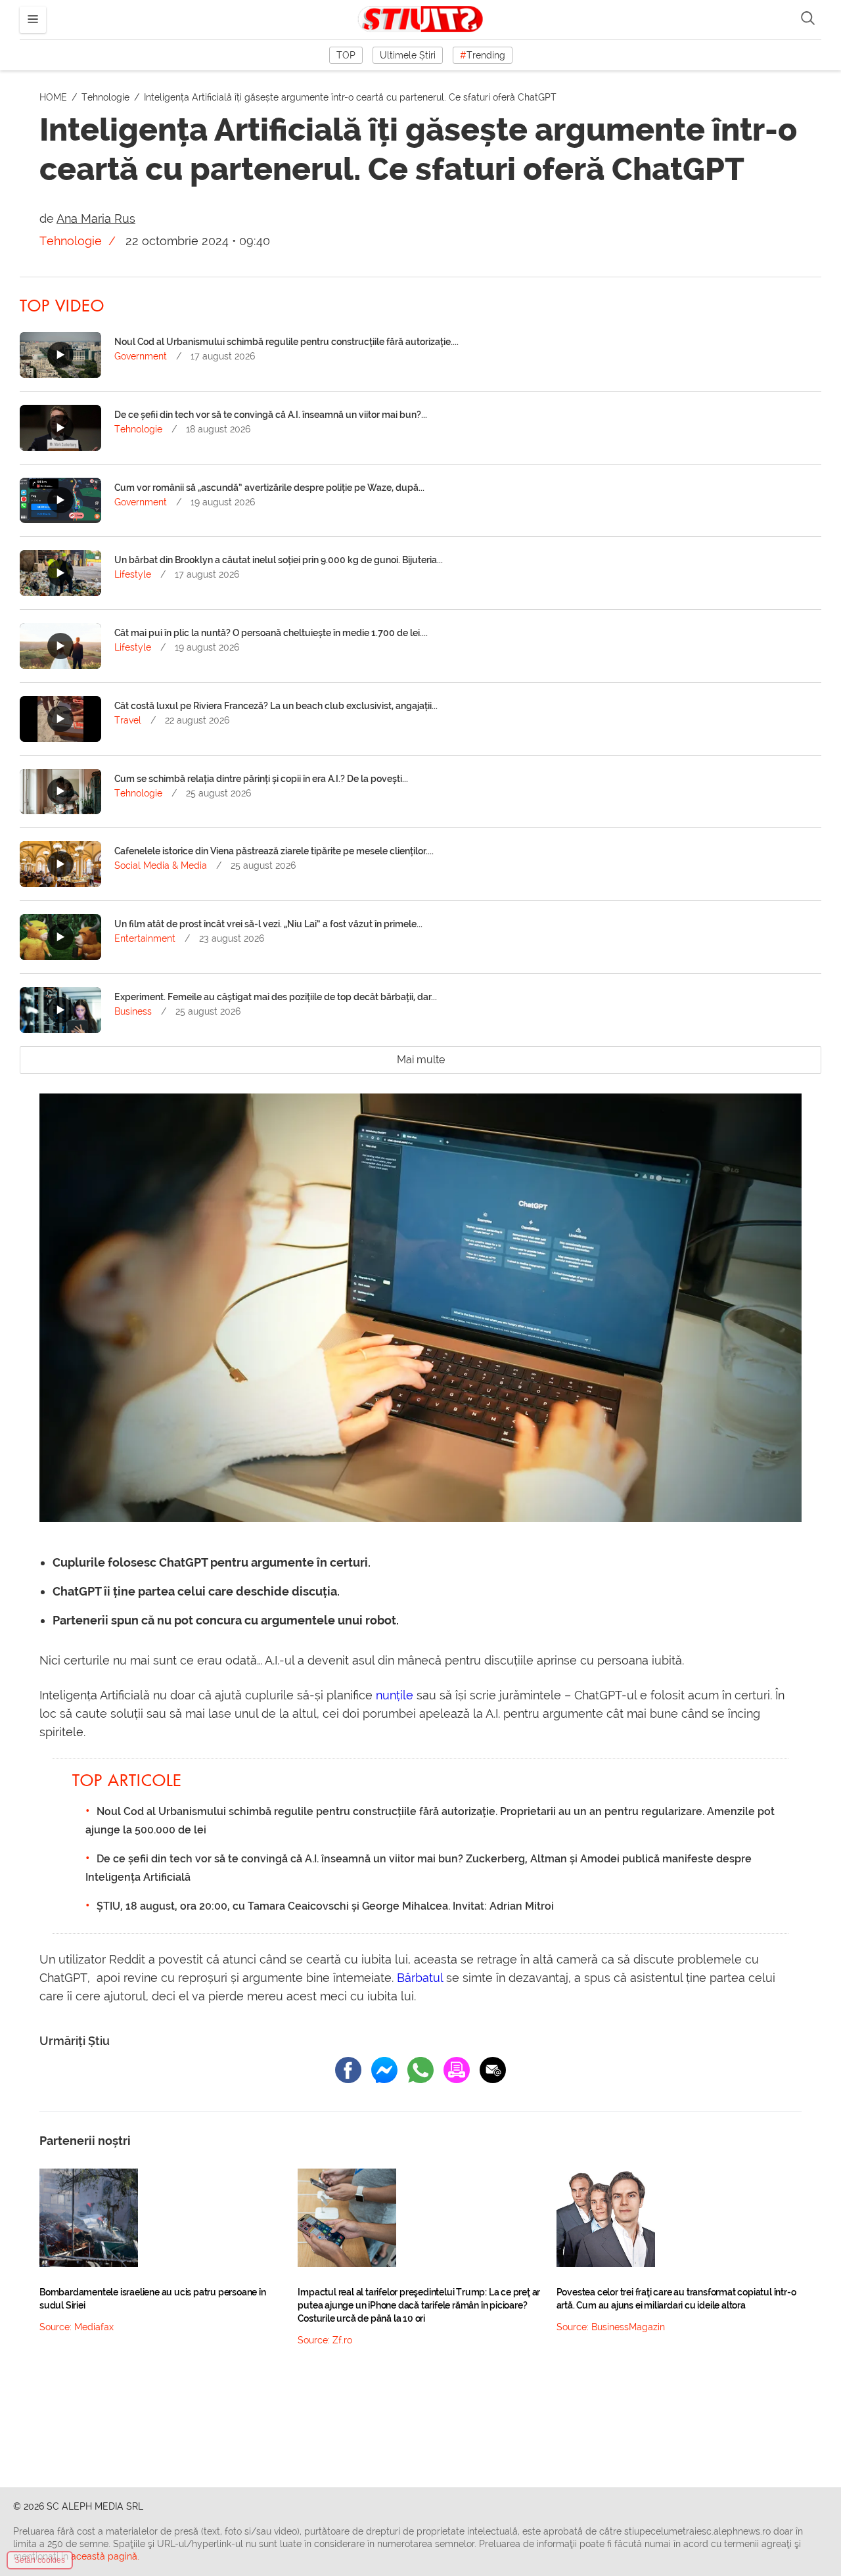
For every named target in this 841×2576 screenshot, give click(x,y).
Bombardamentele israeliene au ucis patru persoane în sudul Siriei (153, 2299)
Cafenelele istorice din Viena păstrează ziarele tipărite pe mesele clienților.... (274, 851)
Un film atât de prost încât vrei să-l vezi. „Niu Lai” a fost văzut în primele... (268, 924)
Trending (483, 55)
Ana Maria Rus (96, 218)
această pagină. (105, 2556)
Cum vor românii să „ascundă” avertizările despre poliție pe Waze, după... (269, 488)
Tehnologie (107, 97)
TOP (346, 55)
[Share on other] (457, 2070)
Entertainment (145, 938)
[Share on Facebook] (348, 2070)
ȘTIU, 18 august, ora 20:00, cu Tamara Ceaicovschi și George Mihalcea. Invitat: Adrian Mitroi (325, 1906)
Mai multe (421, 1060)
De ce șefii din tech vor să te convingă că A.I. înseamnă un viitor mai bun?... (271, 415)
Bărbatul (420, 1978)
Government (141, 356)
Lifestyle (133, 574)
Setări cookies (40, 2560)
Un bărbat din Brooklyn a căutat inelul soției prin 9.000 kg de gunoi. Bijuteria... (279, 560)
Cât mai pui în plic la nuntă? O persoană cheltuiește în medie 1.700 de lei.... (271, 633)
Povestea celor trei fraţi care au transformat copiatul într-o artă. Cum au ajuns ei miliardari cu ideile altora (676, 2299)
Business (133, 1011)
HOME (55, 97)
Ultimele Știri (408, 55)
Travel (128, 720)
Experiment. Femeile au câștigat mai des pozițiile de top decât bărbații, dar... (276, 997)
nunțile (395, 1695)
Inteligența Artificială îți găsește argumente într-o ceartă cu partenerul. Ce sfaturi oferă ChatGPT (350, 97)
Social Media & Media (161, 865)
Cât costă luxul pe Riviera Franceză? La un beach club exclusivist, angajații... (276, 706)
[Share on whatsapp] (420, 2070)
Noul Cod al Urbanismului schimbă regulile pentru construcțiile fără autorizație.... (286, 342)
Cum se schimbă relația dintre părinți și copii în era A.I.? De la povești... (261, 779)
